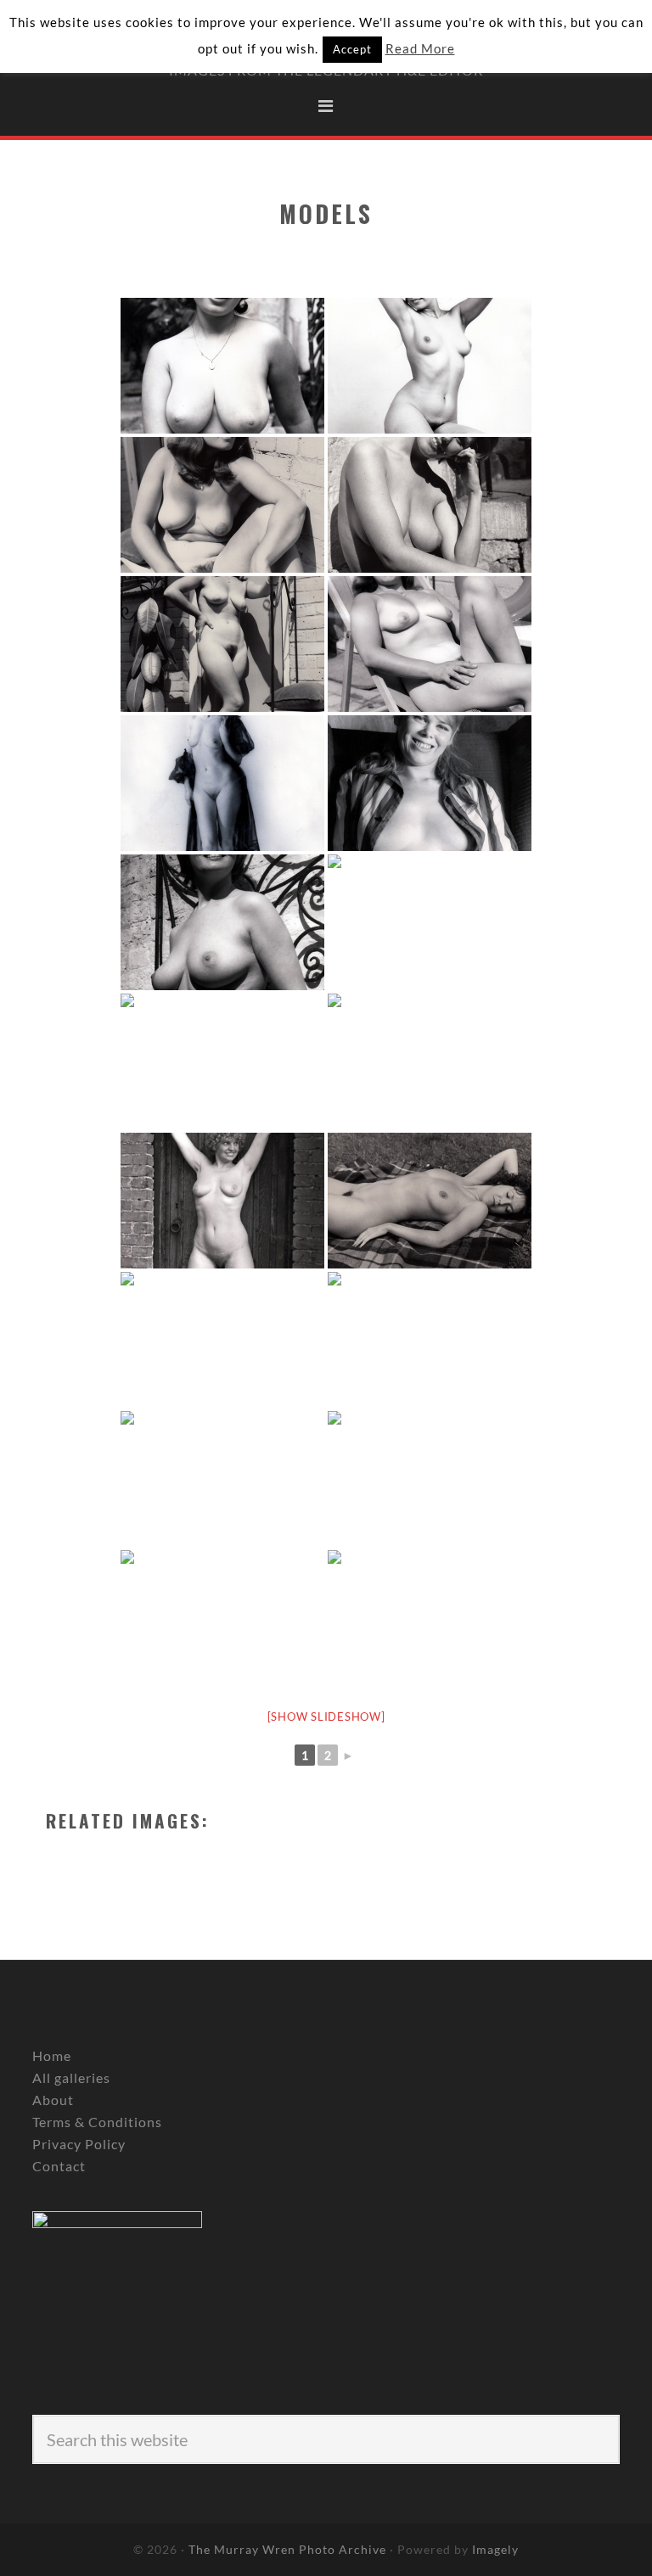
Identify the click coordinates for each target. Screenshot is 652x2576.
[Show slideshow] (326, 1716)
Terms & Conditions (97, 2122)
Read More (420, 48)
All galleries (71, 2078)
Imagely (495, 2549)
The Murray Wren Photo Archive (287, 2549)
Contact (59, 2166)
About (53, 2100)
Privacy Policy (79, 2144)
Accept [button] (352, 49)
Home (52, 2055)
